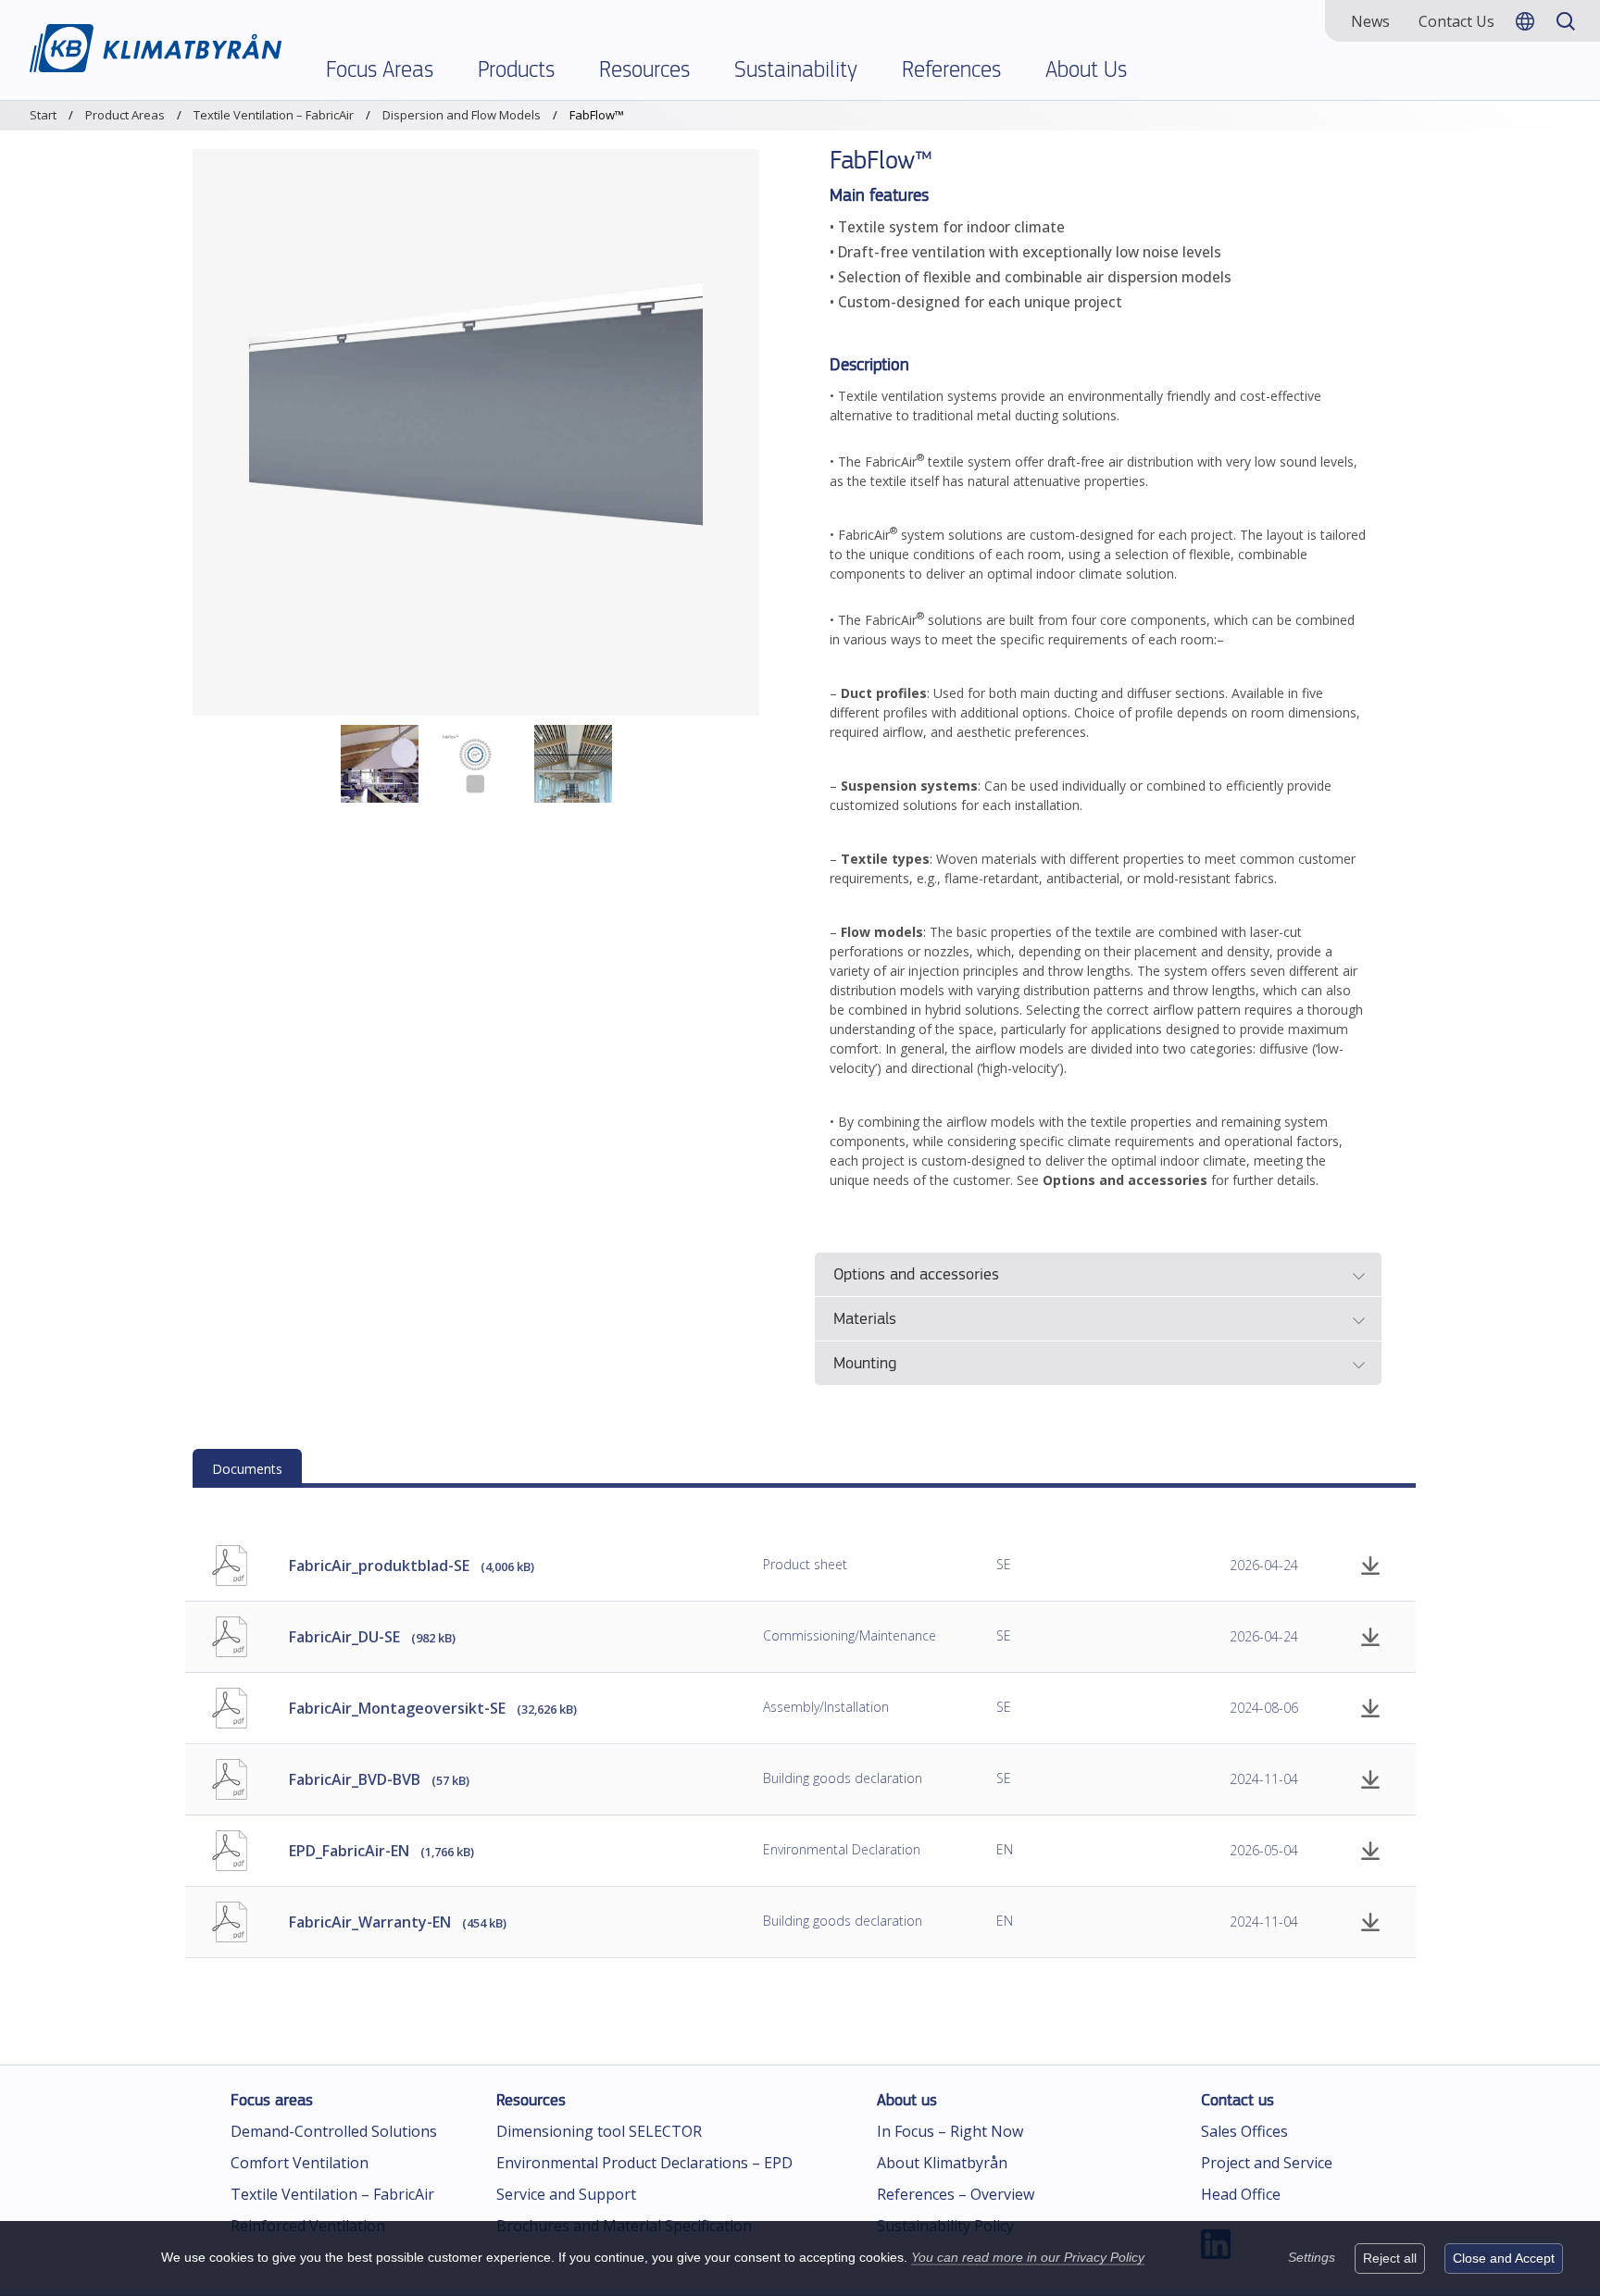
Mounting (865, 1365)
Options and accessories (916, 1276)
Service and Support (566, 2194)
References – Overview (956, 2194)
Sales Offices (1244, 2131)
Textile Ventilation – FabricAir (274, 115)
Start (43, 115)
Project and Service (1267, 2163)
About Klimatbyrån (942, 2163)
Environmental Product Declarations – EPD (644, 2163)
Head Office (1241, 2194)
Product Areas (125, 115)
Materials (865, 1320)
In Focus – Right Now (950, 2131)
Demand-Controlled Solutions (334, 2131)
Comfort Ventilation (300, 2163)
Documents (247, 1469)
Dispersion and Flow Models (462, 115)
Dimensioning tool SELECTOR (599, 2131)
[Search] (1565, 21)
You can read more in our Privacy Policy (1028, 2257)
